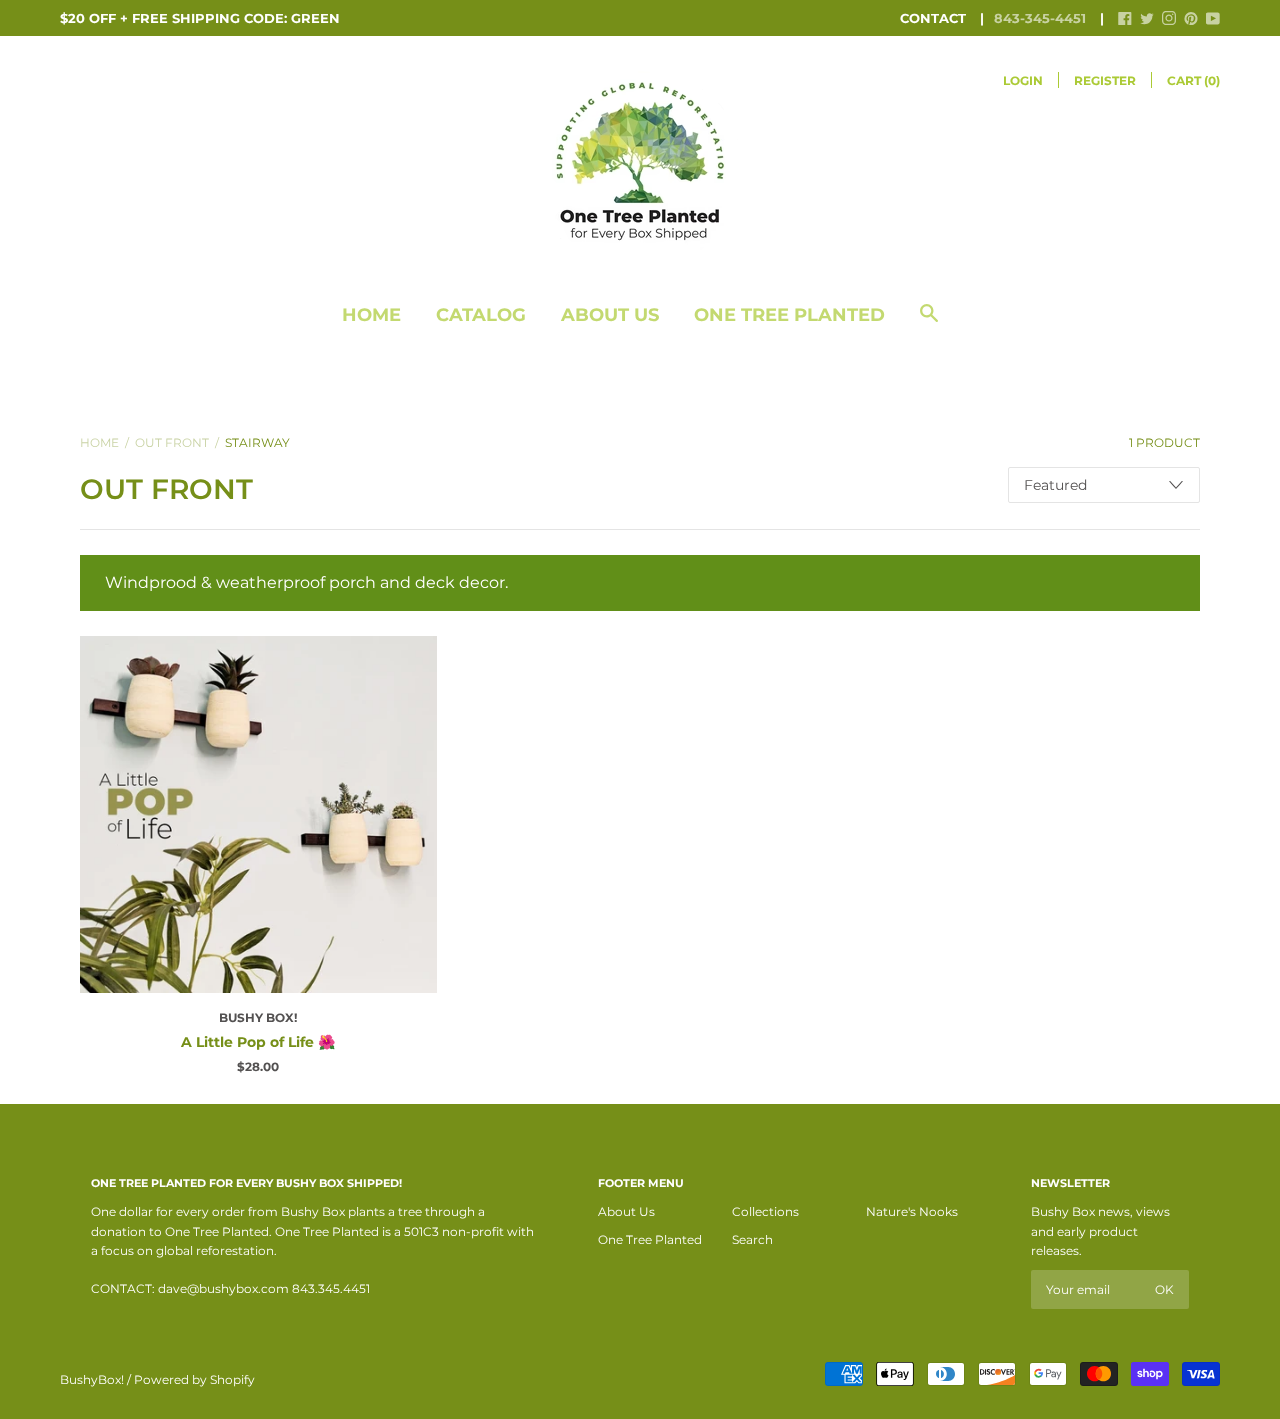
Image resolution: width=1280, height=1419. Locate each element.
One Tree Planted (789, 315)
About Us (610, 315)
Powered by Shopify (194, 1379)
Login (1023, 80)
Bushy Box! (258, 1017)
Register (1105, 80)
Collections (765, 1211)
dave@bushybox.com (223, 1288)
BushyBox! (92, 1379)
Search (752, 1239)
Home (371, 315)
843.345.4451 (331, 1288)
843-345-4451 (1040, 18)
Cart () (1193, 80)
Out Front (172, 442)
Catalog (481, 315)
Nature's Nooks (912, 1211)
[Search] (929, 323)
